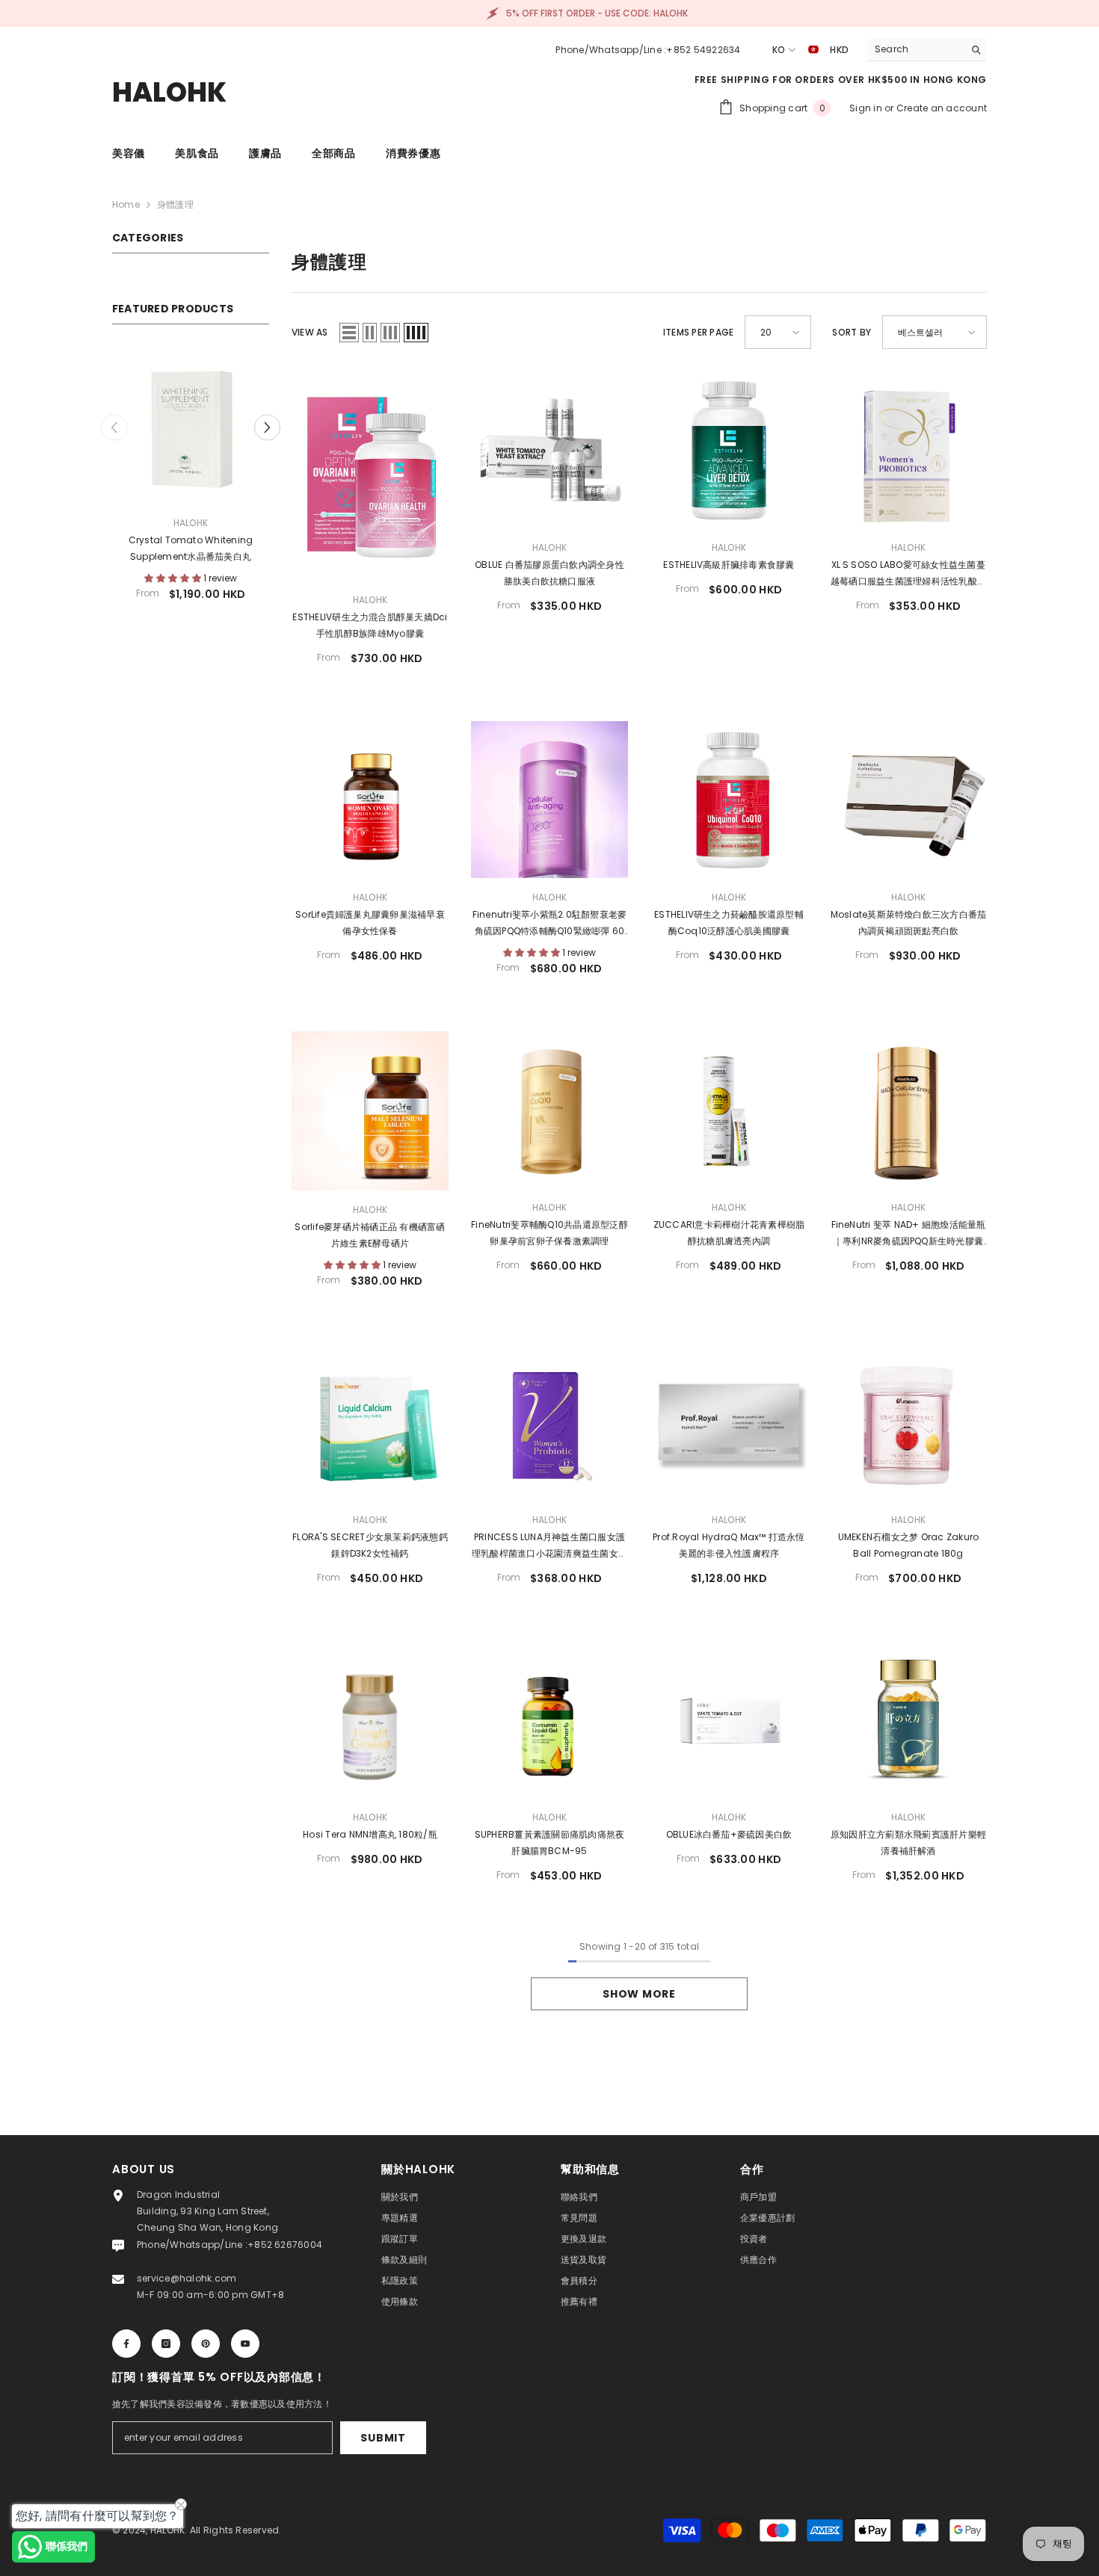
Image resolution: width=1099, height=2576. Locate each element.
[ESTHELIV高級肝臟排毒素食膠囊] (729, 450)
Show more (639, 1994)
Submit (383, 2438)
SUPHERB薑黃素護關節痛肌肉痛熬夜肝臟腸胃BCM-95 (550, 1843)
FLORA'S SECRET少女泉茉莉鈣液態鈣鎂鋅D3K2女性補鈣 (370, 1545)
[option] (151, 479)
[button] (114, 426)
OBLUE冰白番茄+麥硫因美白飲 (729, 1834)
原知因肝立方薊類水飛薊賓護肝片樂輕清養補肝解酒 (908, 1843)
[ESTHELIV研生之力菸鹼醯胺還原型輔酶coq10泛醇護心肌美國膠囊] (729, 800)
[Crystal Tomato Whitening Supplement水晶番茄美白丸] (151, 425)
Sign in (867, 108)
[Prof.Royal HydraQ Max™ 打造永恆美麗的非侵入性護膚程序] (729, 1422)
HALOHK (151, 523)
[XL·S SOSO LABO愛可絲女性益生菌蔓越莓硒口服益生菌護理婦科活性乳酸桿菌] (908, 450)
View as (310, 332)
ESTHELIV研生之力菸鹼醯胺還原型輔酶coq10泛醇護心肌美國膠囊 (729, 923)
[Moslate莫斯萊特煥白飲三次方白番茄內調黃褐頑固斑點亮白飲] (908, 800)
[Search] (927, 50)
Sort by (852, 332)
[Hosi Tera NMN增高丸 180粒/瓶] (370, 1720)
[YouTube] (245, 2344)
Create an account (942, 108)
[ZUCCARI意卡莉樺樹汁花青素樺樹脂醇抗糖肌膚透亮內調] (729, 1110)
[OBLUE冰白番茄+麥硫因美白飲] (729, 1720)
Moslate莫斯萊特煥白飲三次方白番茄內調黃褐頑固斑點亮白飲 (909, 923)
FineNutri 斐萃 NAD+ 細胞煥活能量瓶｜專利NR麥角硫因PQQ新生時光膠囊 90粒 (909, 1234)
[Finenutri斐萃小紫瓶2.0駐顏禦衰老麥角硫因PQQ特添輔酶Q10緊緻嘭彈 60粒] (549, 800)
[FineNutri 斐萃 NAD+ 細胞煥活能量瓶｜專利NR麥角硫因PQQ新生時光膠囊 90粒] (908, 1110)
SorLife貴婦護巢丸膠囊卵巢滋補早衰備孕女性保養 (370, 923)
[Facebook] (126, 2344)
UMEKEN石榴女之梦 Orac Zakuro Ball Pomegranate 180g (909, 1545)
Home (126, 204)
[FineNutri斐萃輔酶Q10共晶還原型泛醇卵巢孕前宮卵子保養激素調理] (549, 1110)
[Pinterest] (206, 2344)
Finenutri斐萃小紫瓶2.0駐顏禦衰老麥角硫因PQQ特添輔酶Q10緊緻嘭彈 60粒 (550, 924)
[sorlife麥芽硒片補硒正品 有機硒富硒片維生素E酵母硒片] (370, 1111)
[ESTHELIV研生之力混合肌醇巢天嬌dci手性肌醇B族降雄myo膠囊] (370, 476)
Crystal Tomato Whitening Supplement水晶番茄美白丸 (151, 548)
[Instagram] (166, 2344)
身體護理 (175, 204)
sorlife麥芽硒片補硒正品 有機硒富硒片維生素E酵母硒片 (370, 1235)
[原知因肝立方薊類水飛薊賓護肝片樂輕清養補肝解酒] (908, 1720)
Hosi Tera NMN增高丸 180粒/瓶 (370, 1834)
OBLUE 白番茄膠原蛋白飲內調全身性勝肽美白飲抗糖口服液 (549, 573)
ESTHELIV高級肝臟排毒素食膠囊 (729, 565)
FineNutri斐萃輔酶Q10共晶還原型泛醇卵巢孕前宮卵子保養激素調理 (549, 1233)
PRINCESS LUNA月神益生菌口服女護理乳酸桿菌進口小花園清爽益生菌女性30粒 (549, 1546)
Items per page (698, 332)
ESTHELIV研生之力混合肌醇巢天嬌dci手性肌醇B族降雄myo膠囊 (370, 625)
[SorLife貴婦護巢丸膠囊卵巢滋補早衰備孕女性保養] (370, 800)
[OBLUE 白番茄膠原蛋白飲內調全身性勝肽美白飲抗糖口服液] (549, 450)
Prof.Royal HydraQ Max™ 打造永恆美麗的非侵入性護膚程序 (729, 1545)
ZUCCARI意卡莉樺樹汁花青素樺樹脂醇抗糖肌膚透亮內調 (729, 1233)
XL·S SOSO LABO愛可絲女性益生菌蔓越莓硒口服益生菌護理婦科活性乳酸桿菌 (908, 574)
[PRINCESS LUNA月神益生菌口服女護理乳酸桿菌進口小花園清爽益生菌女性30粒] (549, 1422)
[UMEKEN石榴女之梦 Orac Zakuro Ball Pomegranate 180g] (908, 1422)
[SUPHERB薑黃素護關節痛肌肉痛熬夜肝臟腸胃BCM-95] (549, 1720)
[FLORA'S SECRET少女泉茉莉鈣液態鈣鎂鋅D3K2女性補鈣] (370, 1422)
